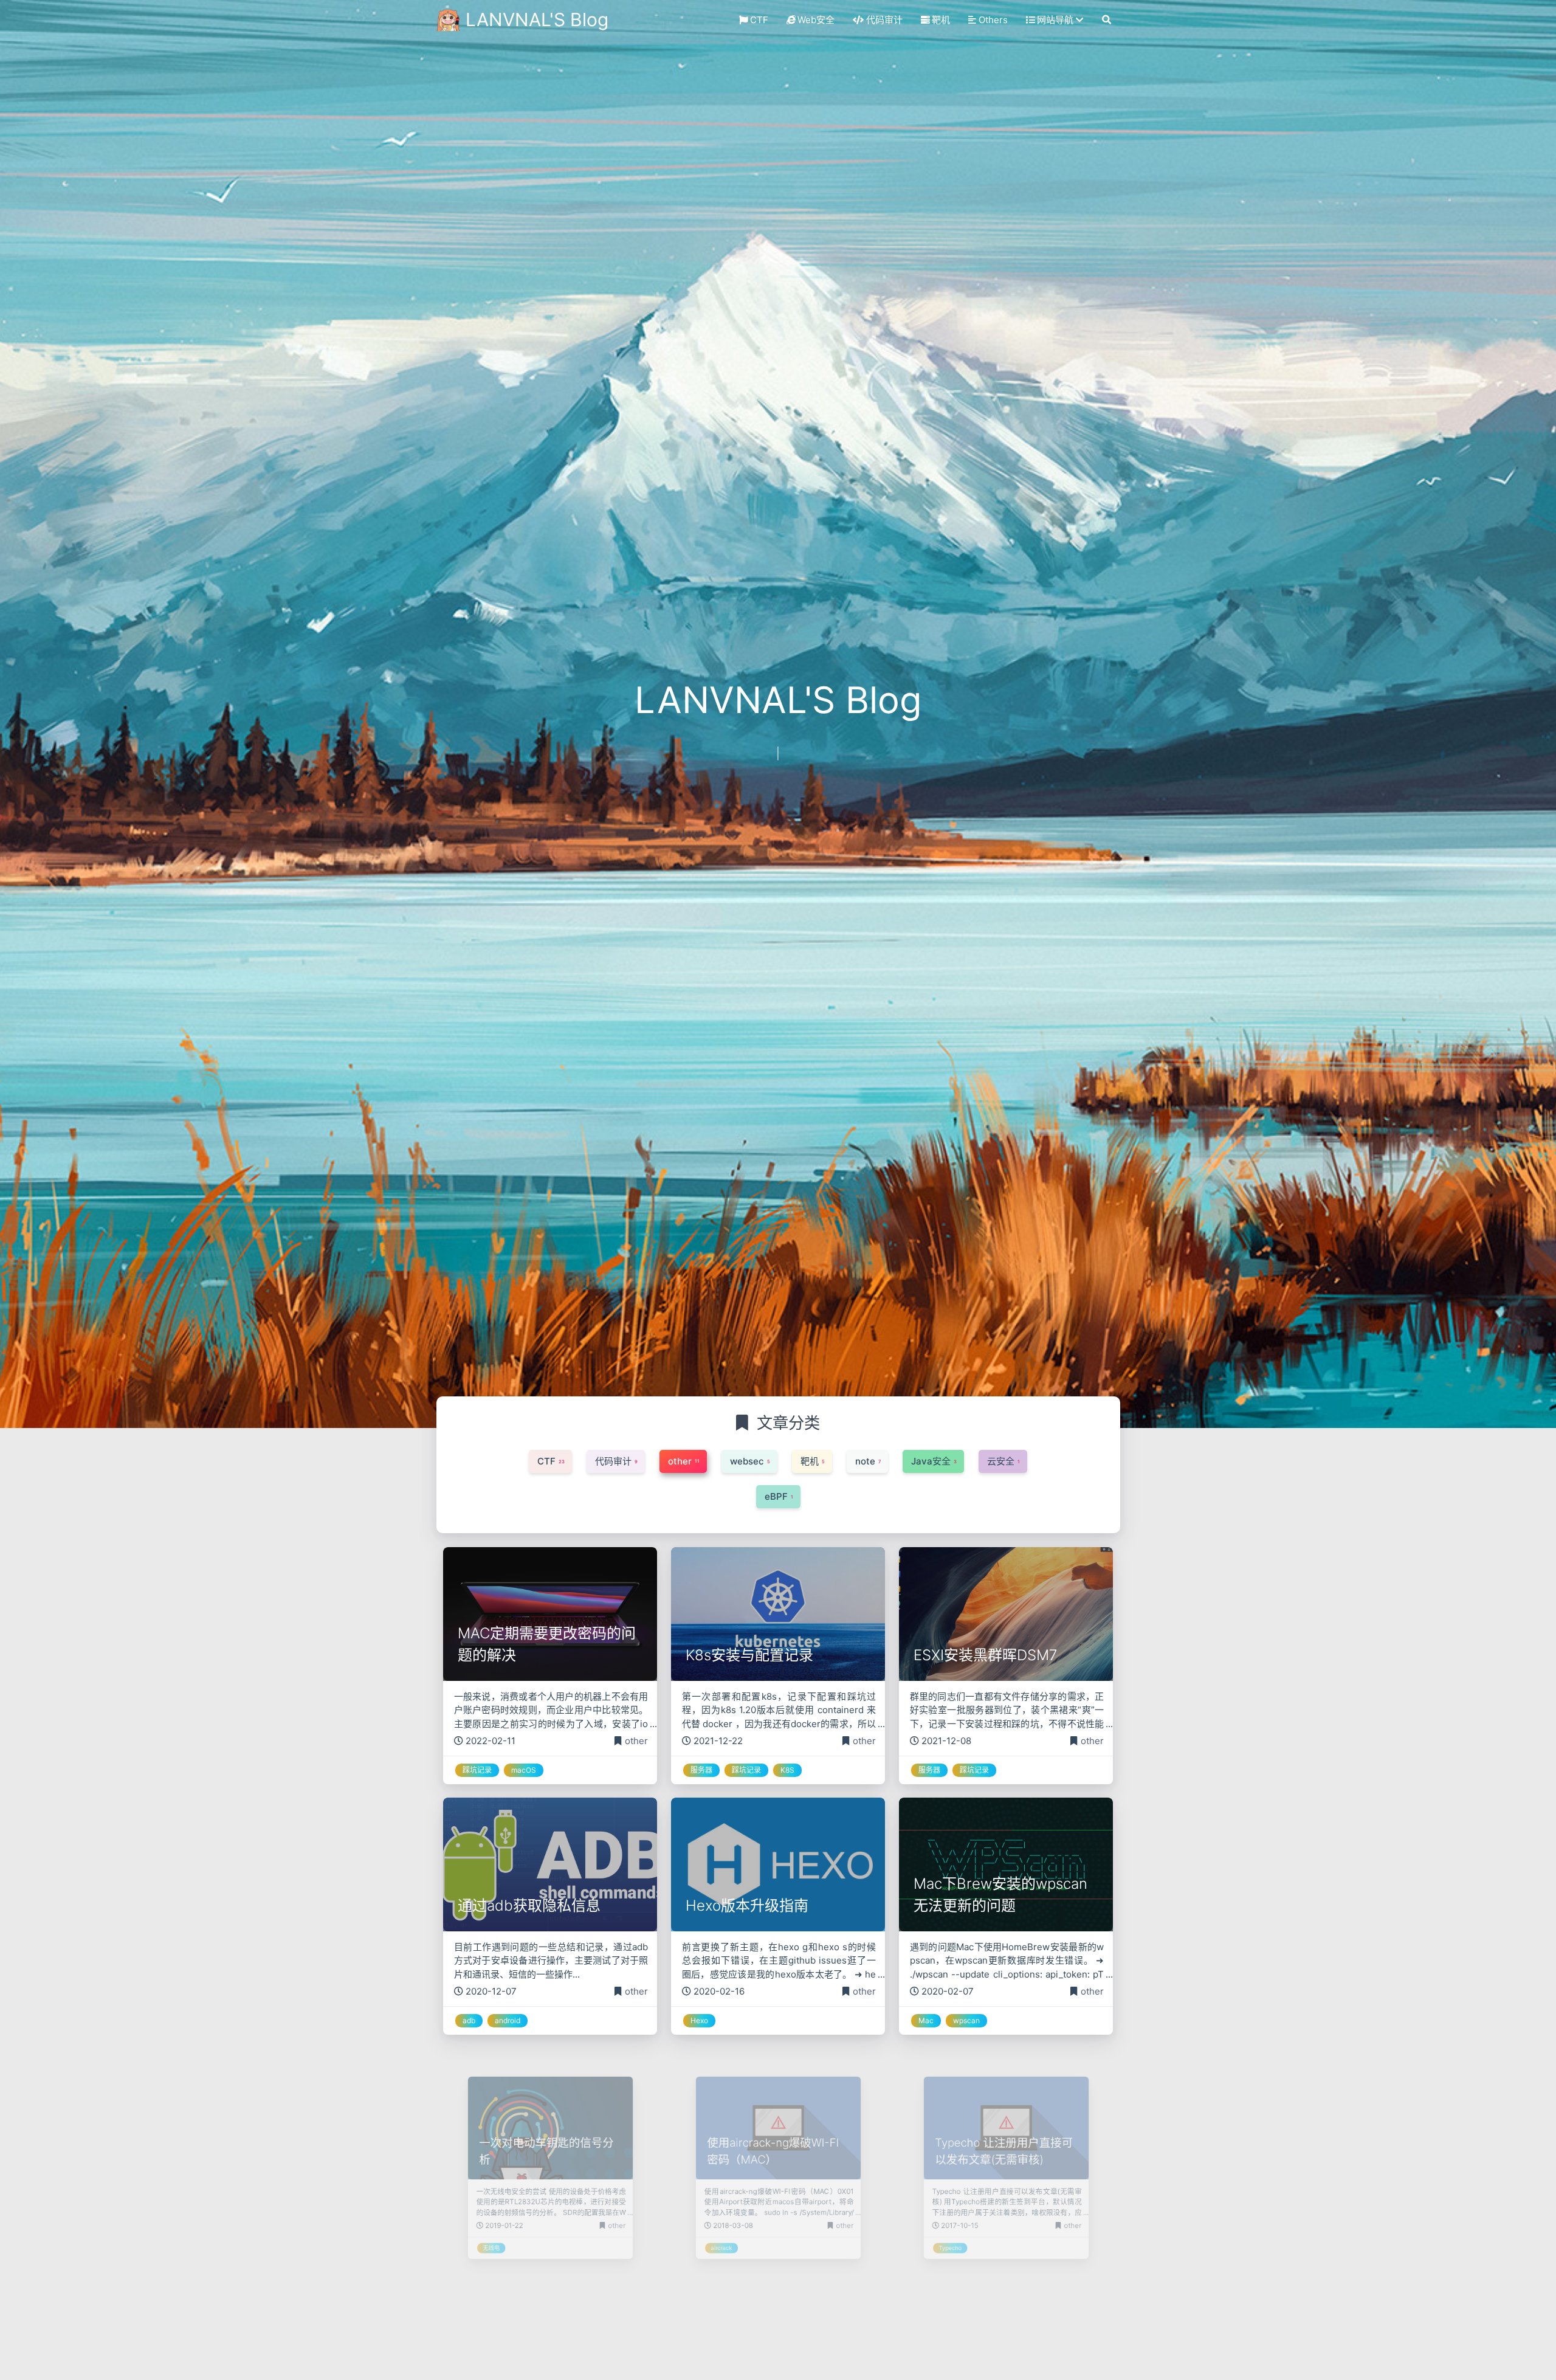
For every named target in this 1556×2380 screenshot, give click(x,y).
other (636, 1741)
